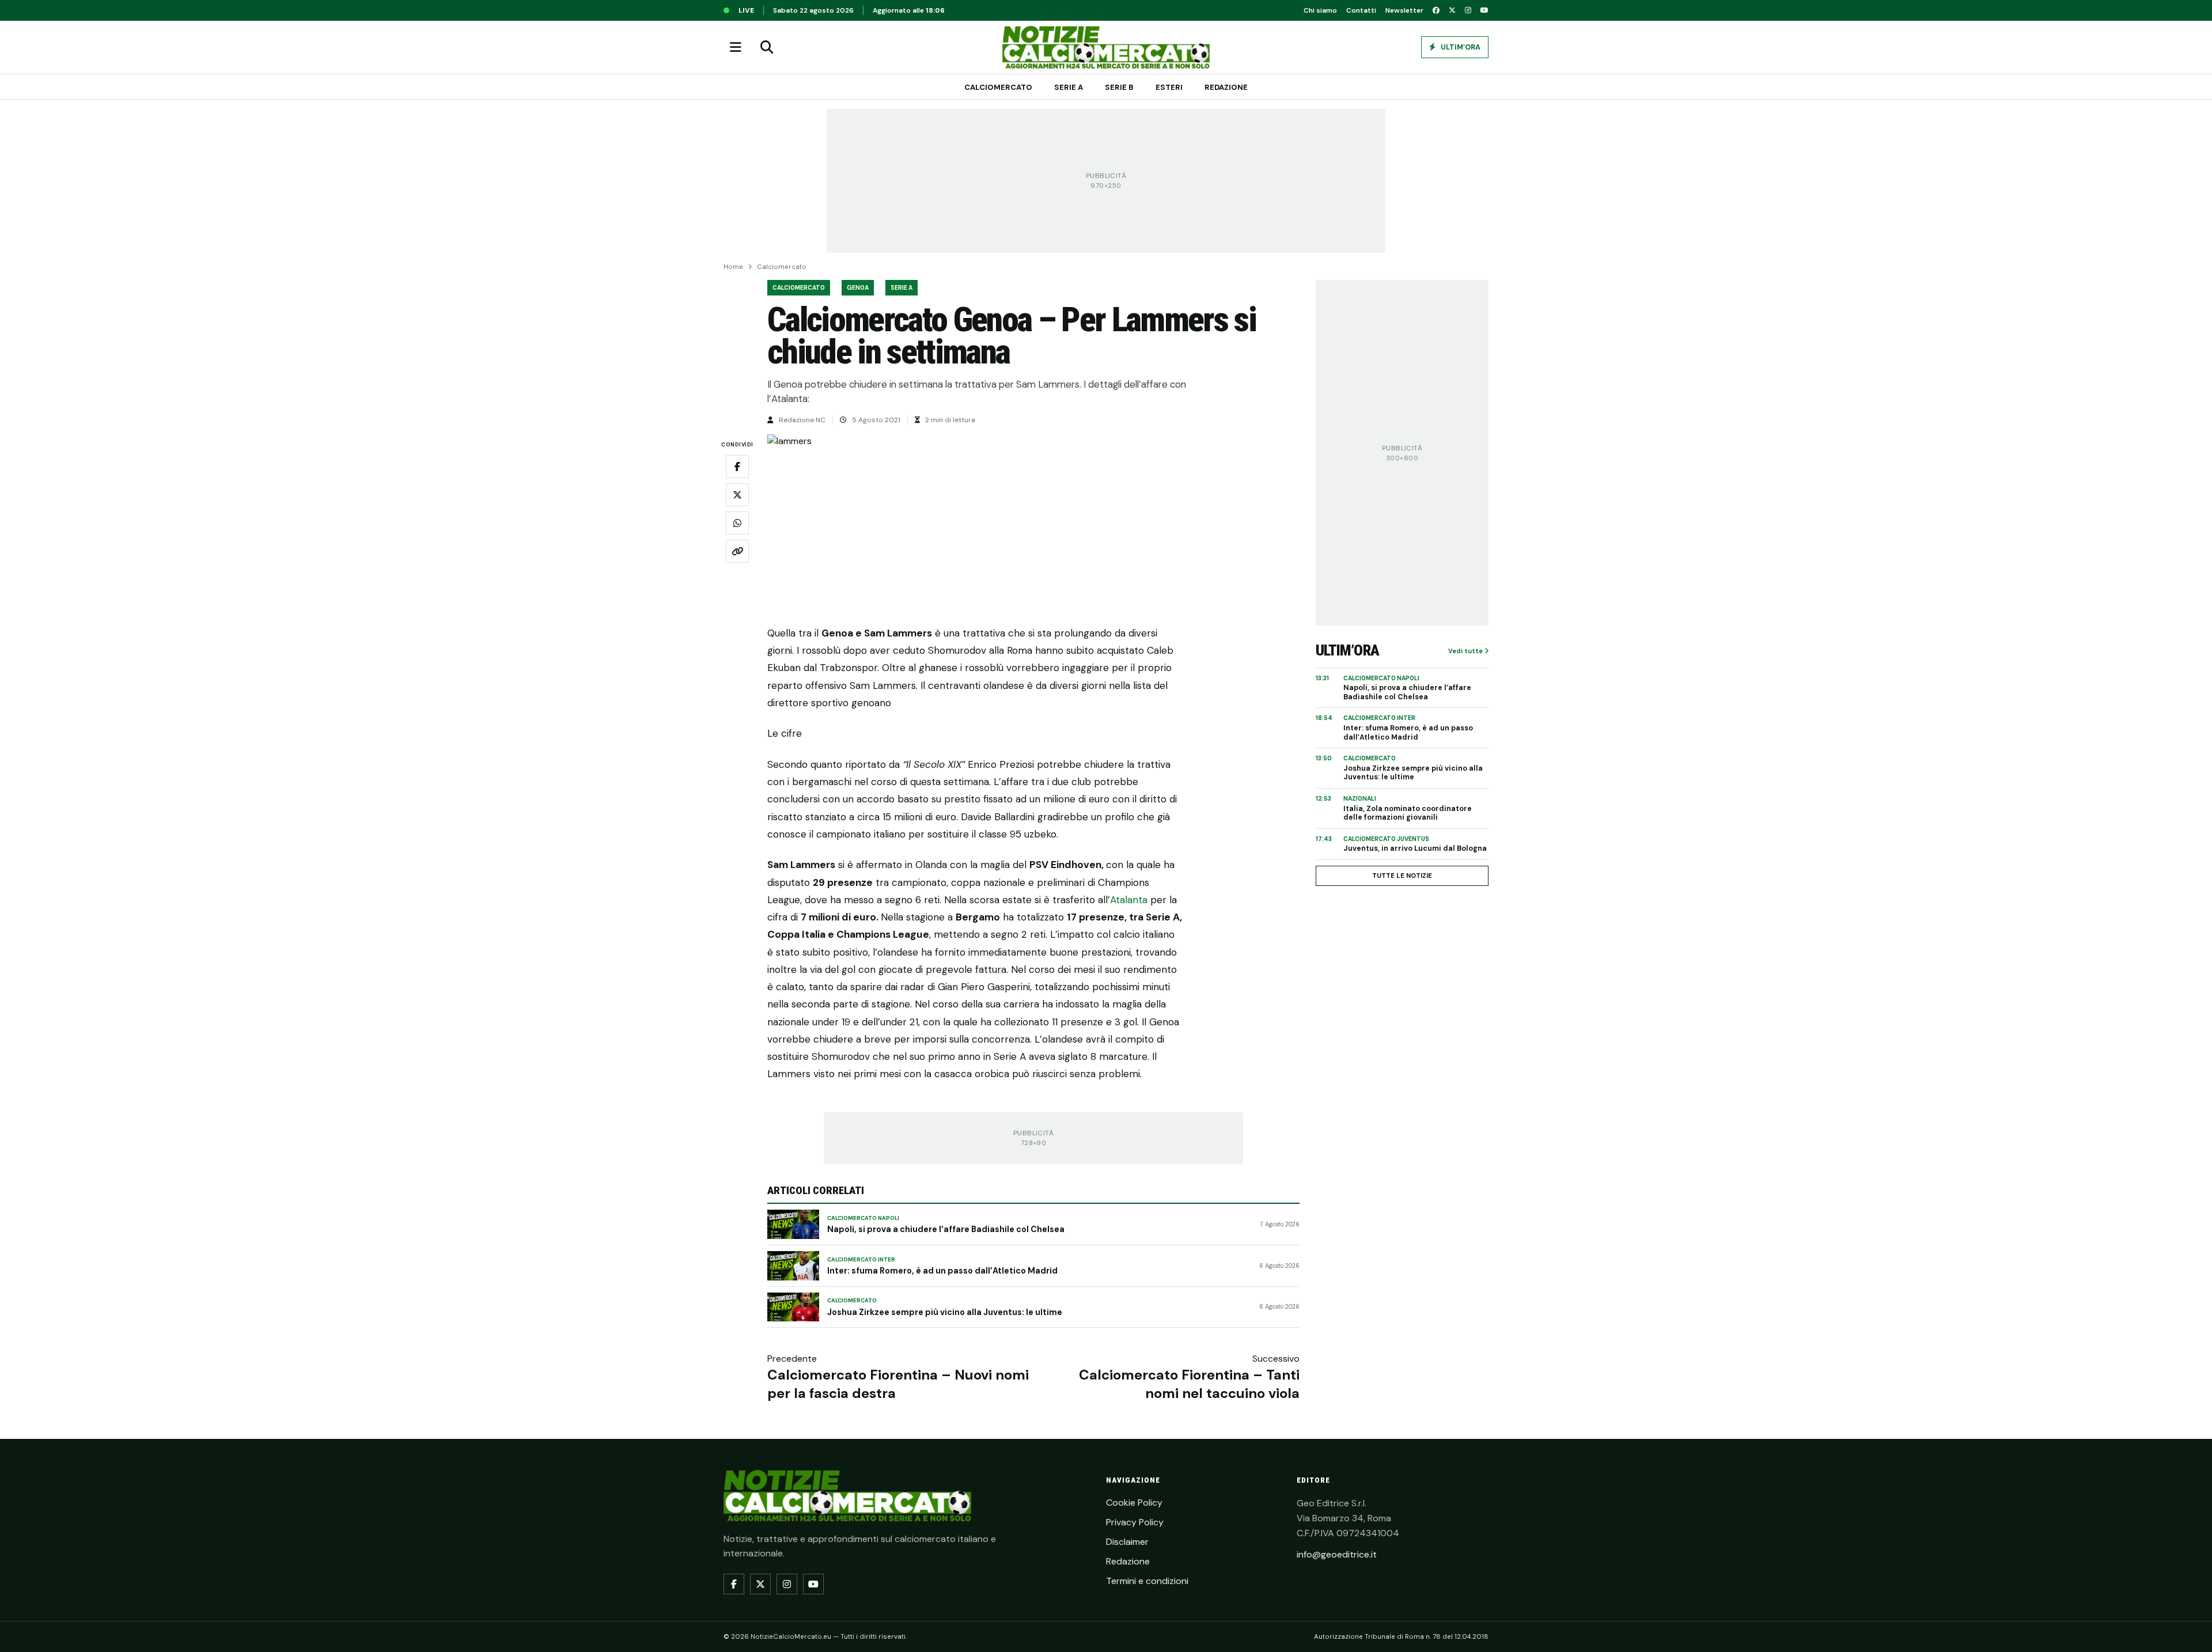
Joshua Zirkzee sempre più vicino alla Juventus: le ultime (945, 1312)
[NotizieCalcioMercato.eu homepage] (1106, 47)
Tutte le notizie (1402, 876)
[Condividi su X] (737, 495)
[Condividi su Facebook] (737, 467)
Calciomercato (998, 87)
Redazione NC (802, 420)
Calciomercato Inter (861, 1260)
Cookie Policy (1134, 1503)
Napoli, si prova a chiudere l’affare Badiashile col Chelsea (946, 1229)
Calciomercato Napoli (863, 1218)
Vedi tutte (1466, 651)
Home (733, 267)
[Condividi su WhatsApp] (737, 523)
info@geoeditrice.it (1337, 1554)
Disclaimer (1127, 1542)
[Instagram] (1468, 10)
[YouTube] (1484, 10)
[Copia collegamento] (737, 551)
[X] (1452, 10)
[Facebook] (1436, 10)
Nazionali (1360, 799)
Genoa (858, 288)
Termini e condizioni (1147, 1581)
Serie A (1069, 87)
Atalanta (1130, 900)
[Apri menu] (736, 47)
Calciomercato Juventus (1386, 839)
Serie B (1119, 87)
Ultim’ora (1460, 47)
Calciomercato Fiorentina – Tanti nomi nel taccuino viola (1189, 1384)
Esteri (1169, 87)
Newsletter (1404, 10)
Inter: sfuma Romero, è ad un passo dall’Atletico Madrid (942, 1271)
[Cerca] (767, 47)
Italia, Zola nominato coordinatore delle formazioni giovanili (1408, 814)
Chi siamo (1320, 10)
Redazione (1226, 87)
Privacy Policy (1135, 1522)
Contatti (1361, 10)
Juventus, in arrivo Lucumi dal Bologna (1415, 849)
